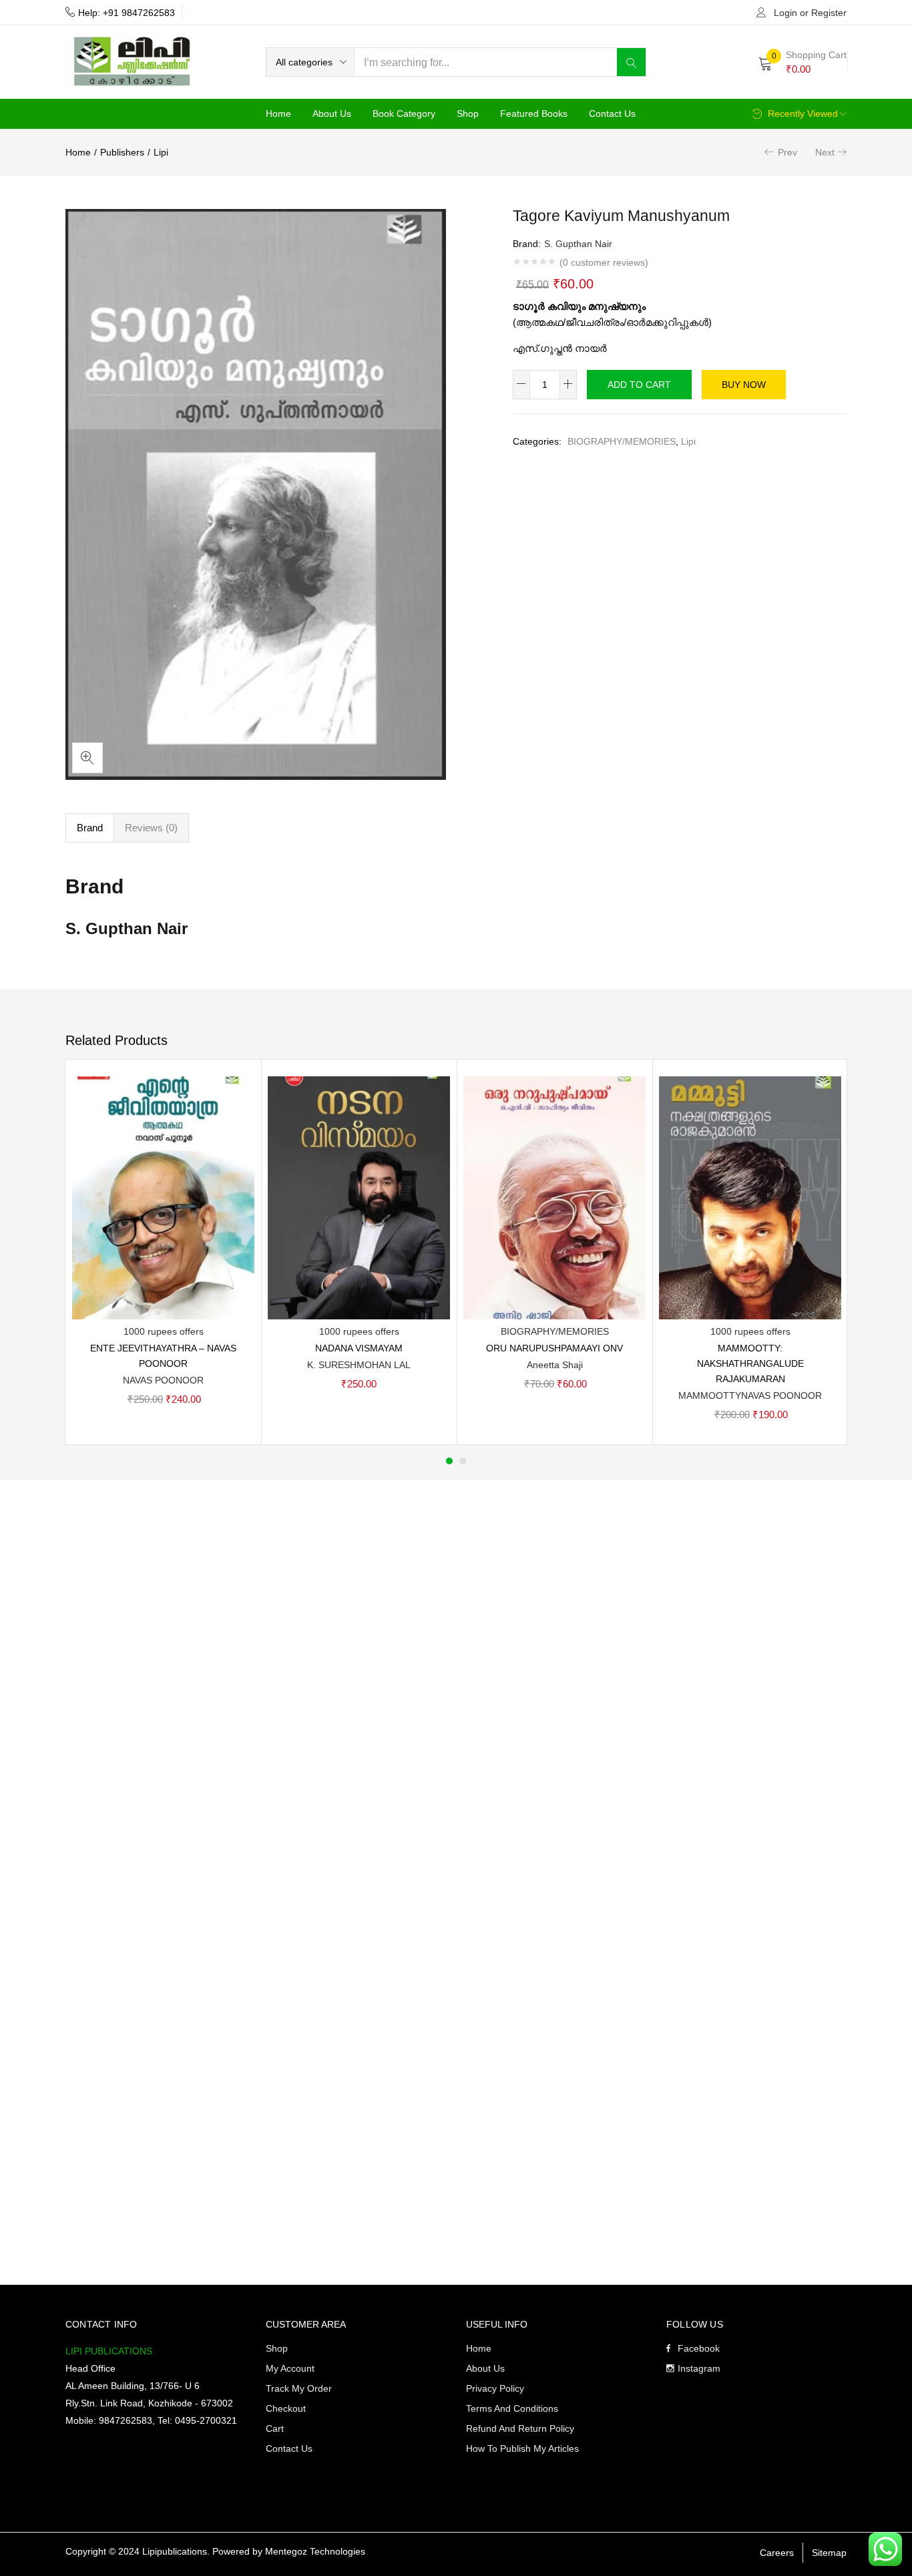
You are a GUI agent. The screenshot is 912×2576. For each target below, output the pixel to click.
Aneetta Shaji (555, 1365)
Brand (90, 828)
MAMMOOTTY (710, 1396)
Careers (777, 2553)
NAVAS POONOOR (163, 1380)
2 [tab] (463, 1461)
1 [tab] (449, 1461)
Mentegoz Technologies (315, 2551)
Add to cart (639, 385)
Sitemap (829, 2553)
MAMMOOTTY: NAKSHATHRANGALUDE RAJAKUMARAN (750, 1363)
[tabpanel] (163, 1252)
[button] (310, 62)
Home (278, 114)
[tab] (90, 828)
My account (290, 2368)
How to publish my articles (522, 2448)
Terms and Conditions (512, 2408)
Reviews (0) (151, 828)
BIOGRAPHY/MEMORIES (622, 441)
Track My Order (299, 2388)
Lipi (161, 152)
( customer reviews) (604, 262)
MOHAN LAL (384, 1365)
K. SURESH (332, 1365)
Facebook (699, 2348)
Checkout (286, 2408)
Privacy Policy (495, 2388)
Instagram (699, 2368)
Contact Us (612, 114)
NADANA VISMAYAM (359, 1348)
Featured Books (534, 114)
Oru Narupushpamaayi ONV (554, 1348)
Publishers (122, 152)
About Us (332, 114)
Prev (787, 152)
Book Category (404, 114)
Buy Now (744, 385)
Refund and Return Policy (520, 2428)
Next (825, 152)
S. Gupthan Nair (578, 244)
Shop (468, 114)
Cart (275, 2428)
